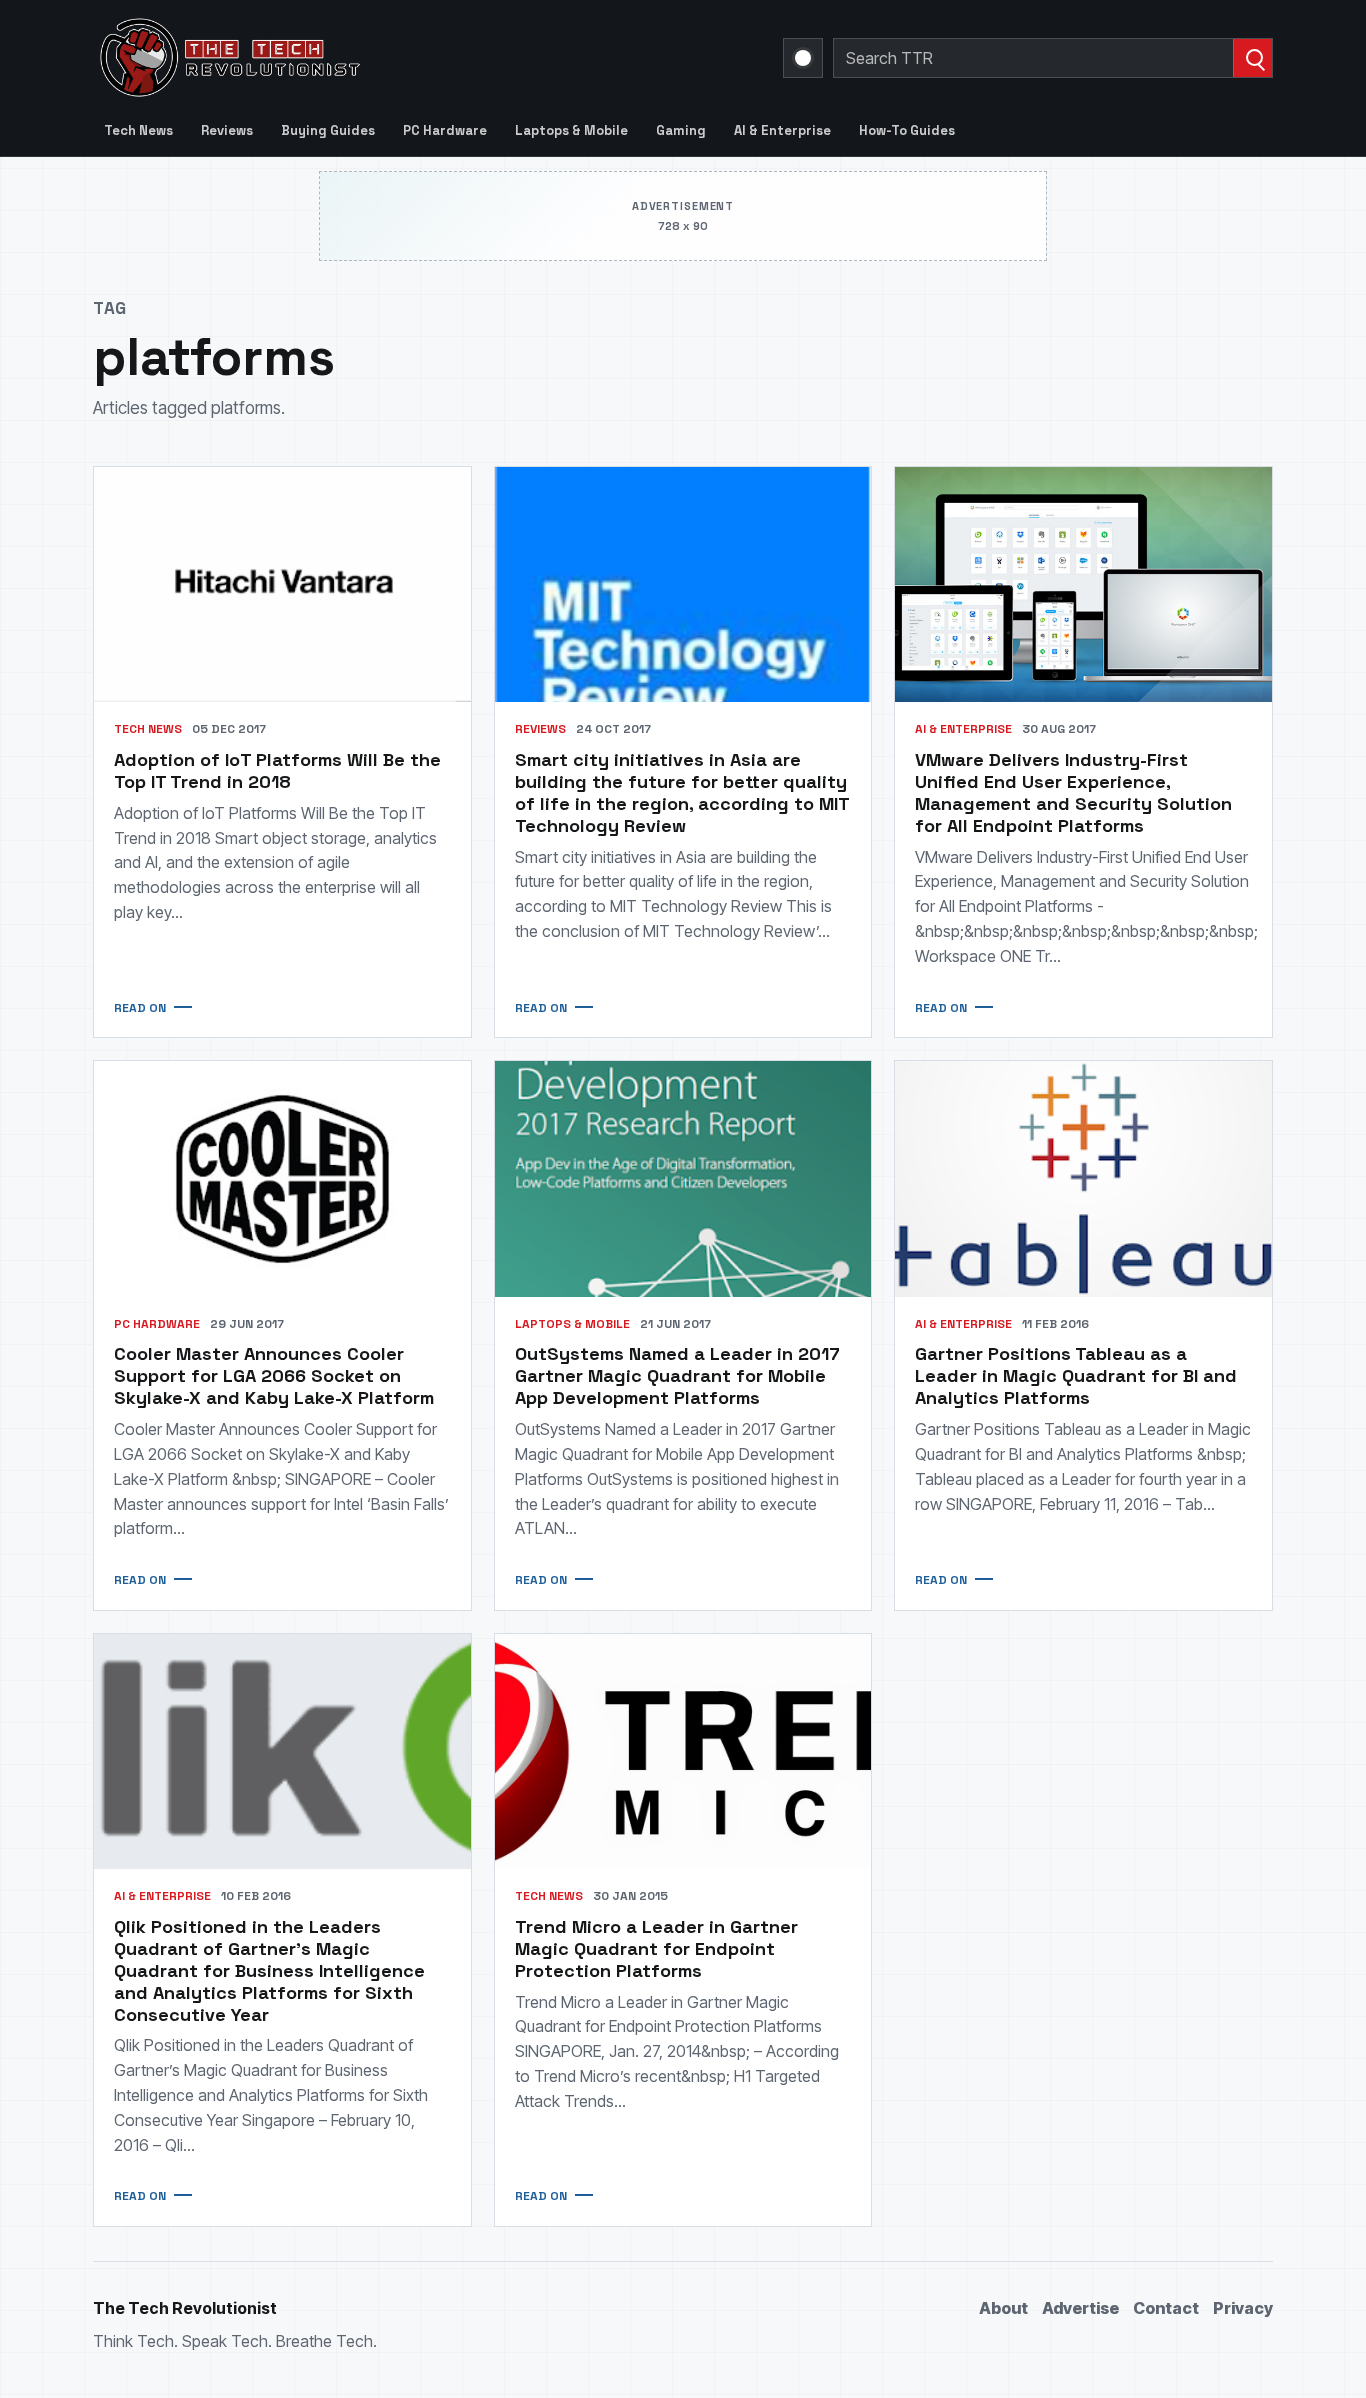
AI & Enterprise (782, 130)
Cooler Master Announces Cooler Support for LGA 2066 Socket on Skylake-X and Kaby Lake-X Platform (274, 1375)
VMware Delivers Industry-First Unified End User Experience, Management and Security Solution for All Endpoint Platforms (1073, 792)
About (1003, 2308)
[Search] (1252, 58)
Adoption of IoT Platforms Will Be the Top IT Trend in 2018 (277, 770)
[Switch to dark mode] (803, 58)
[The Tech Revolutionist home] (373, 58)
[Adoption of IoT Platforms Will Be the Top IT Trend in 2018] (282, 584)
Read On (140, 1008)
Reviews (227, 130)
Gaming (681, 130)
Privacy (1243, 2308)
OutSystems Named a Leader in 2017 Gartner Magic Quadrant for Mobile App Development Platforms (677, 1375)
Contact (1166, 2308)
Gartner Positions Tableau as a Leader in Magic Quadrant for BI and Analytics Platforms (1076, 1375)
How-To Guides (907, 130)
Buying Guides (328, 130)
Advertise (1080, 2308)
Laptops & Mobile (571, 130)
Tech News (138, 130)
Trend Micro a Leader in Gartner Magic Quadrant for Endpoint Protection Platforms (656, 1948)
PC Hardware (445, 130)
